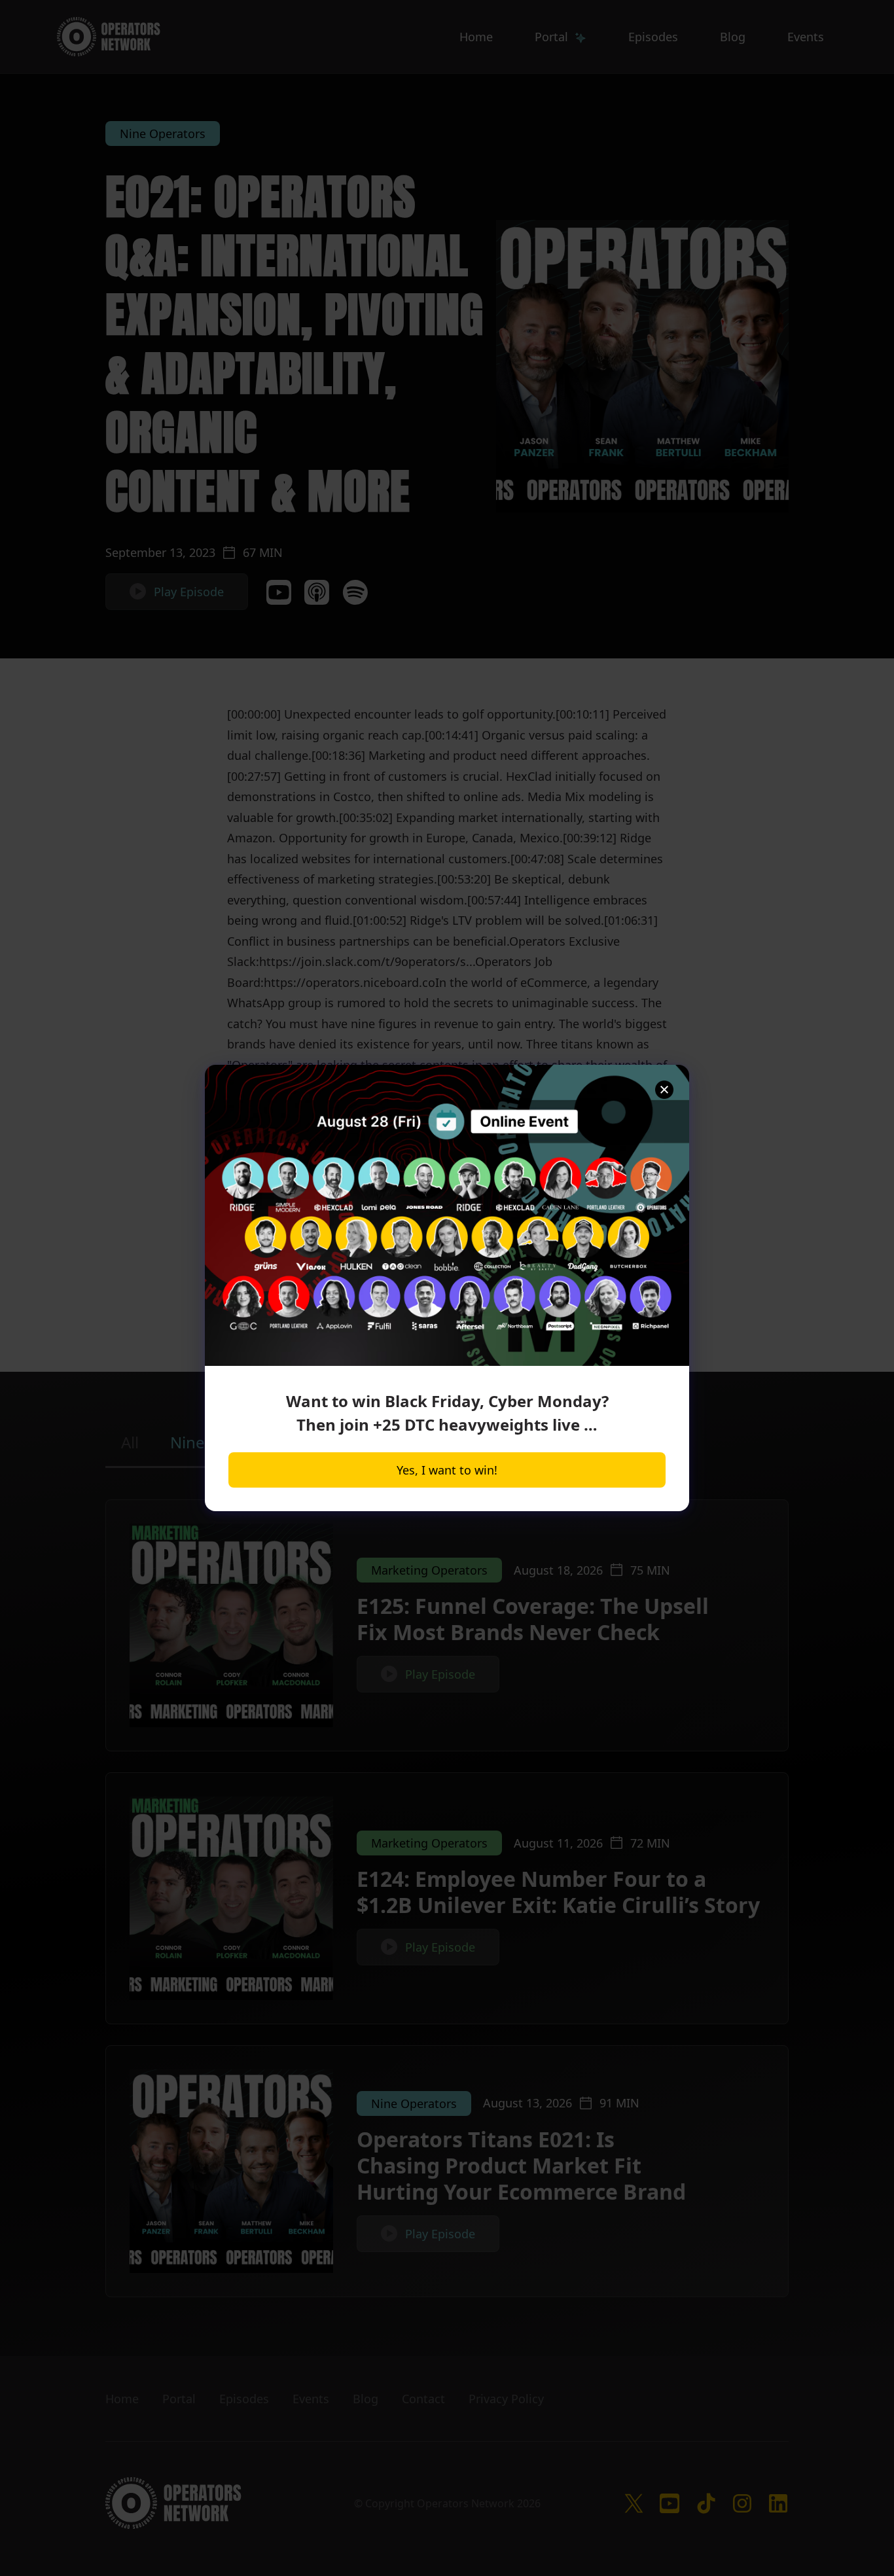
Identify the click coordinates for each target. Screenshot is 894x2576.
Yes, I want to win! (447, 1470)
